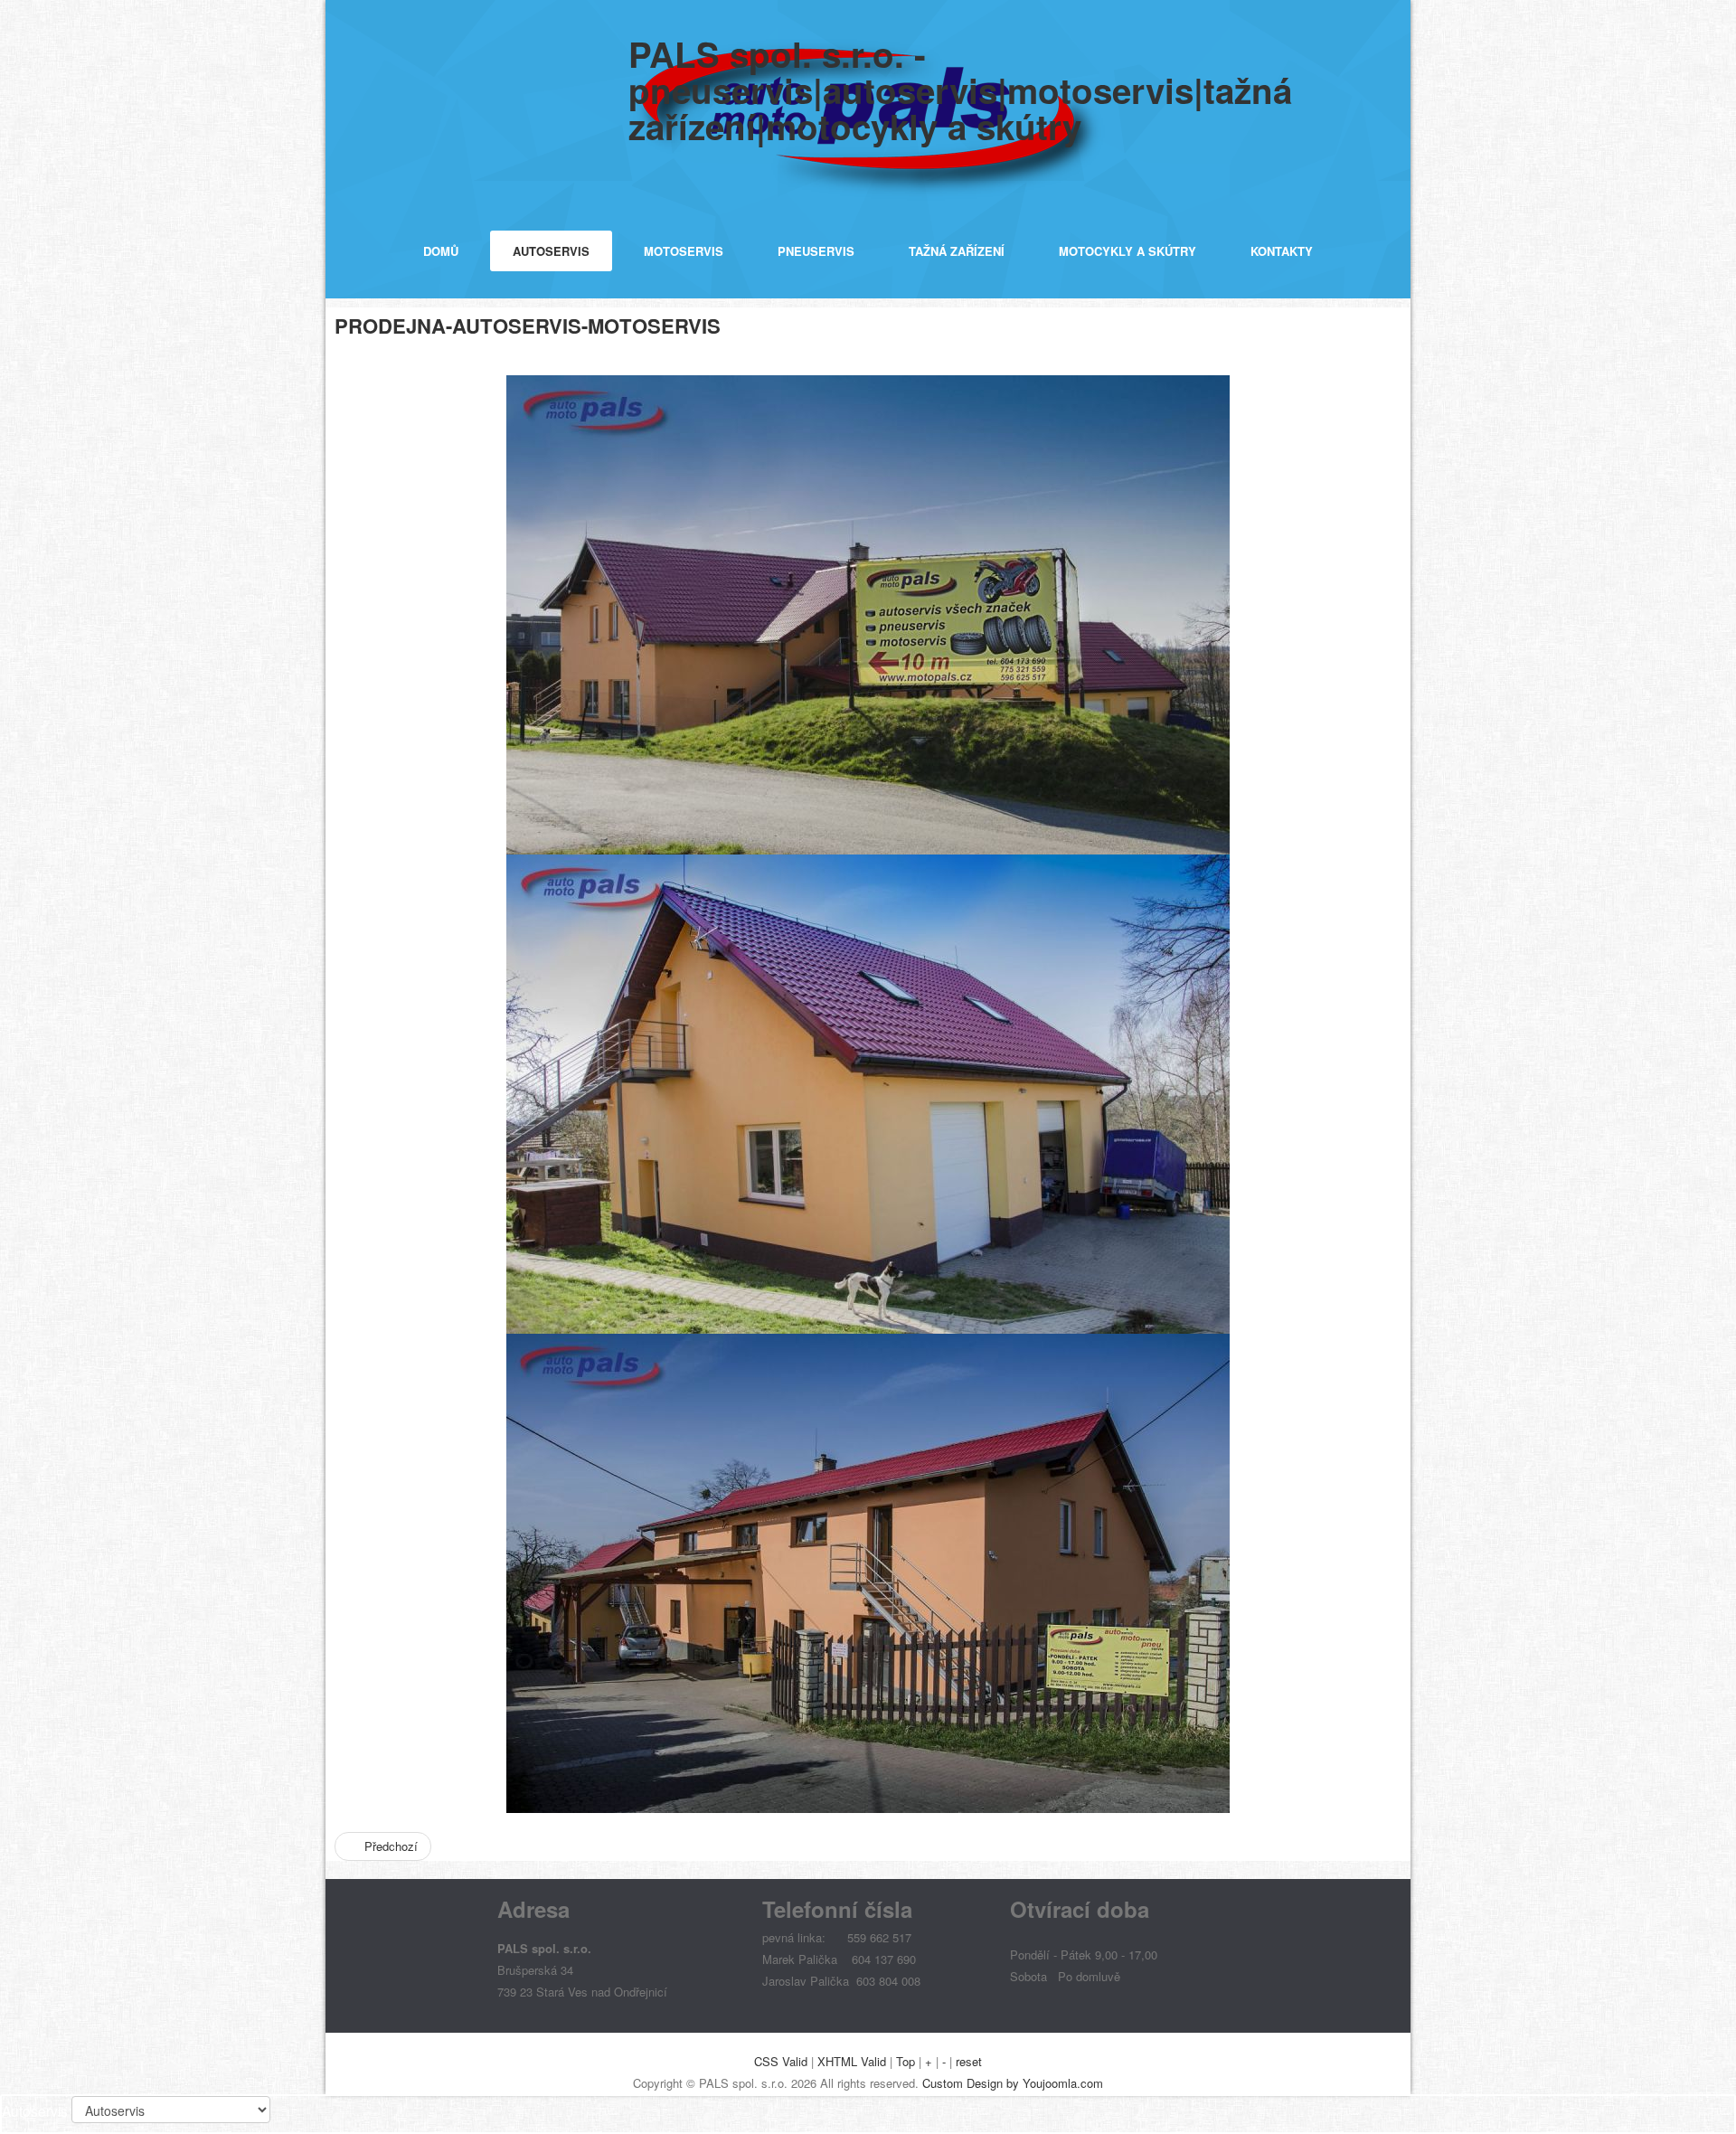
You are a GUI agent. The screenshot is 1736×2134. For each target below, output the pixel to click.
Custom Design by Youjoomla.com (1013, 2083)
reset (969, 2061)
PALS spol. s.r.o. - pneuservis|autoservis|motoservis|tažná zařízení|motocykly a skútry (960, 90)
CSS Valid (781, 2061)
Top (906, 2061)
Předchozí (389, 1846)
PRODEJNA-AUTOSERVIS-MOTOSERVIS (528, 326)
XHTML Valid (852, 2061)
